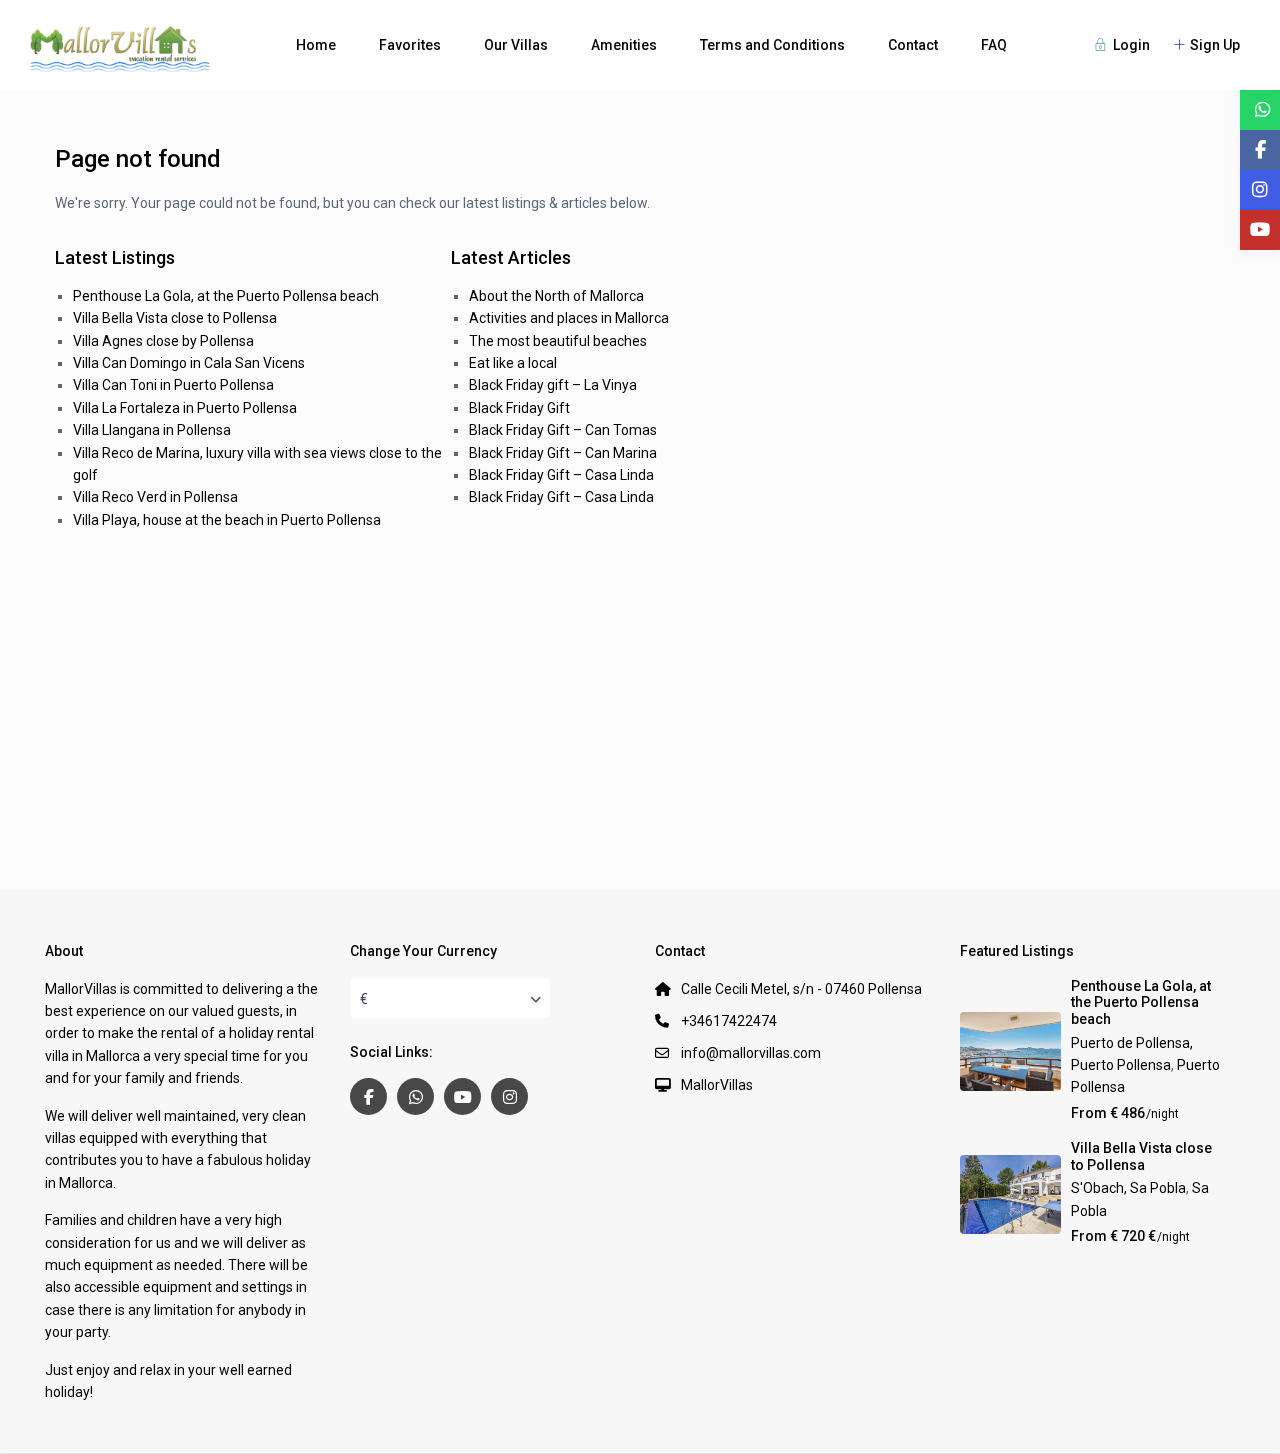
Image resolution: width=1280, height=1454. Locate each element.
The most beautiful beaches (558, 341)
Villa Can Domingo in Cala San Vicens (189, 363)
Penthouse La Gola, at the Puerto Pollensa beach (226, 296)
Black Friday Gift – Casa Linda (561, 475)
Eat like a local (513, 363)
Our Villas (516, 45)
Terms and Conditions (772, 45)
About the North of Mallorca (556, 296)
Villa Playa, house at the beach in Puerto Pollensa (227, 520)
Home (316, 45)
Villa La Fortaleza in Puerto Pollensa (185, 408)
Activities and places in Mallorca (569, 318)
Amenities (624, 45)
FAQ (994, 45)
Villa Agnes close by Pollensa (163, 341)
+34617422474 (729, 1021)
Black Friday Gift (519, 408)
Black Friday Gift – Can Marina (563, 453)
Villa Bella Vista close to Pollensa (175, 318)
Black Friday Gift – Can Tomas (563, 430)
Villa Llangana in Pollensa (152, 430)
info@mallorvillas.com (751, 1053)
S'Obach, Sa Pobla (1128, 1188)
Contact (913, 45)
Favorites (410, 45)
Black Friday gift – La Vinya (553, 385)
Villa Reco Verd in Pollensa (155, 497)
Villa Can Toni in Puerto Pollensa (173, 385)
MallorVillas (717, 1085)
